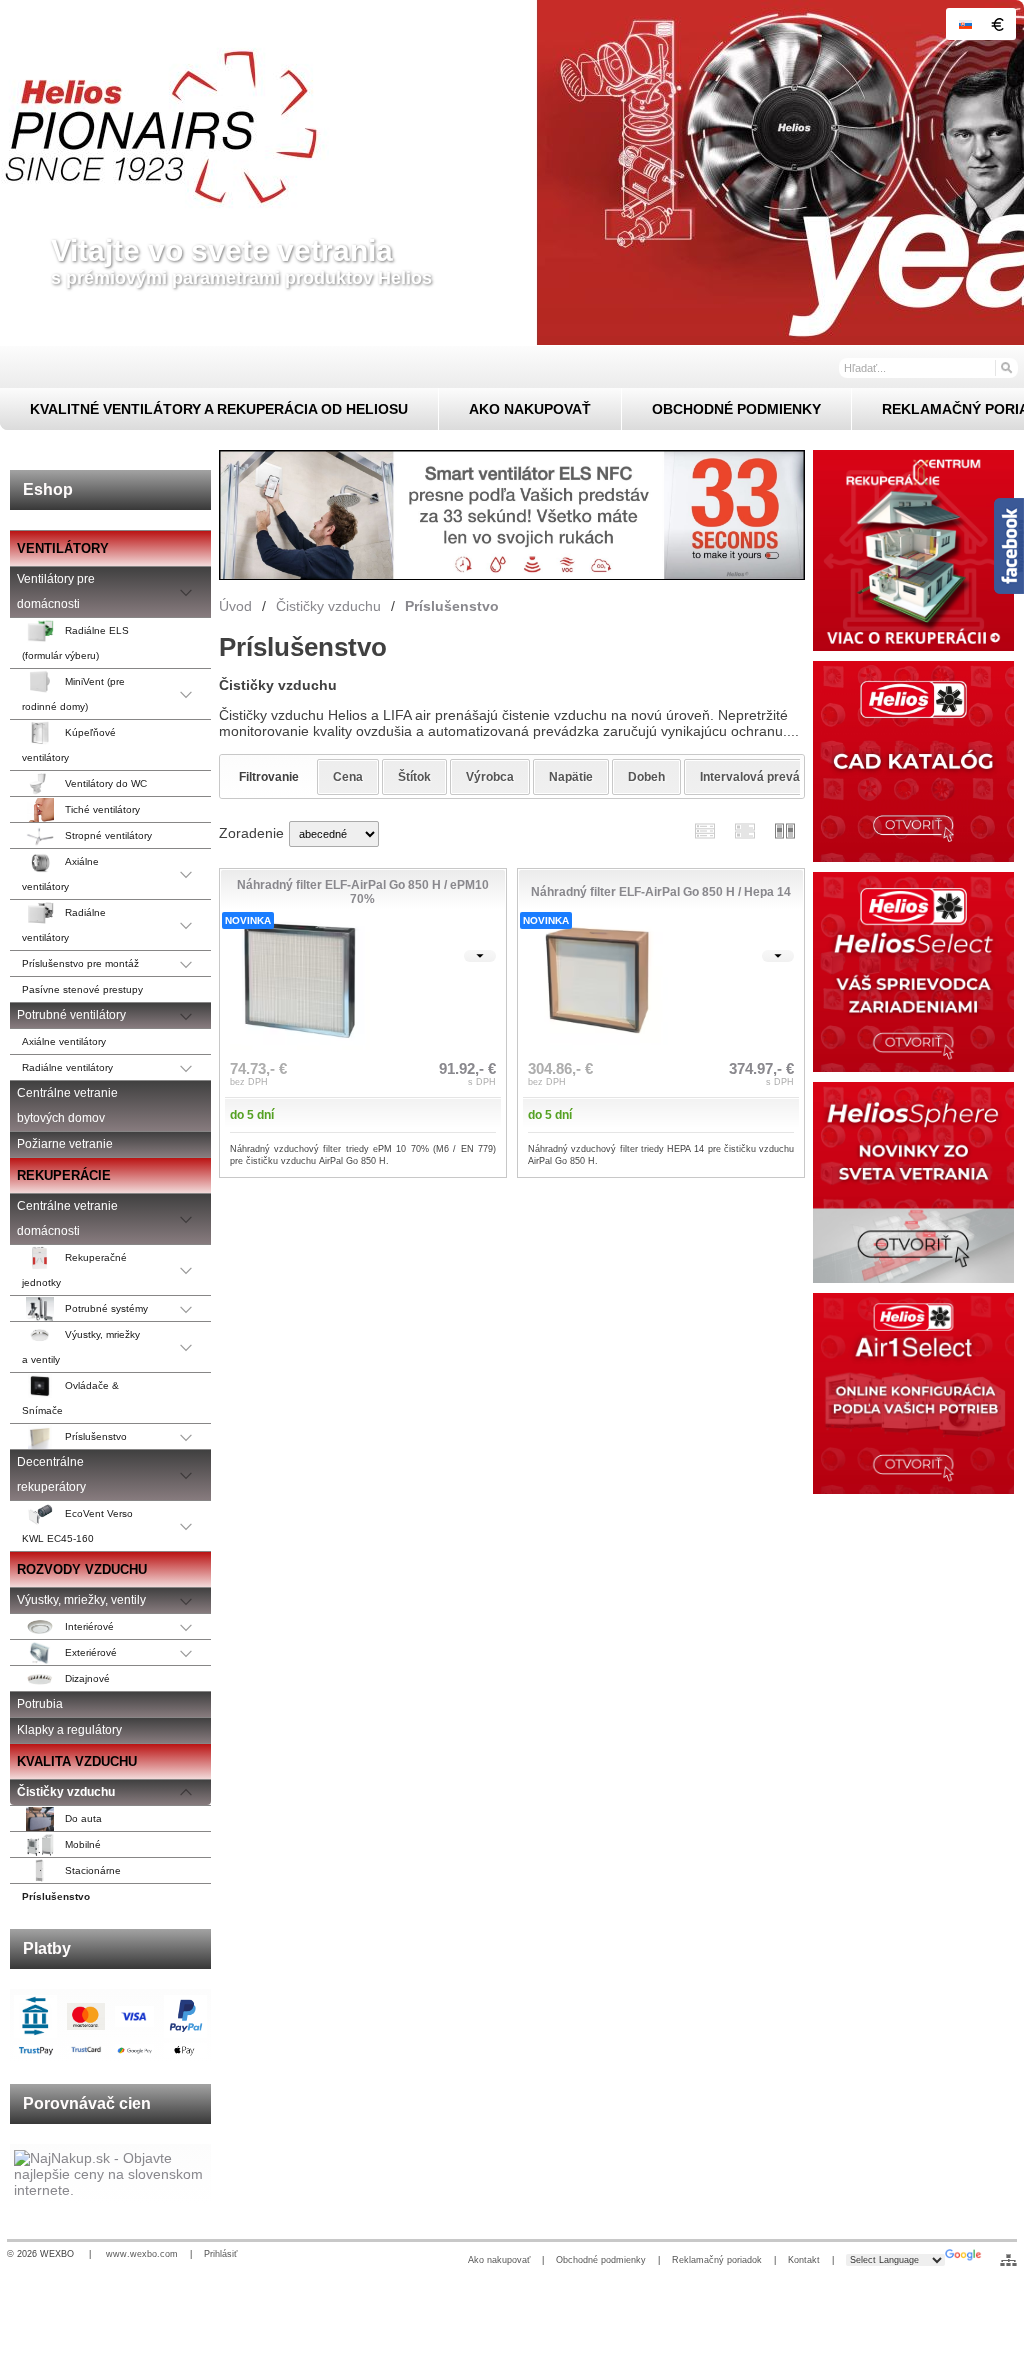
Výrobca (490, 777)
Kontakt (804, 2260)
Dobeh (646, 777)
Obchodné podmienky (601, 2260)
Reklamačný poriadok (717, 2260)
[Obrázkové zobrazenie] (785, 831)
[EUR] (997, 24)
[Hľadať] (1005, 367)
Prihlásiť (220, 2254)
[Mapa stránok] (1008, 2260)
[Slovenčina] (965, 24)
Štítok (414, 777)
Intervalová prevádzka (763, 777)
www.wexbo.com (142, 2254)
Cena (348, 777)
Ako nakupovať (499, 2260)
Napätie (571, 777)
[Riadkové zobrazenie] (705, 831)
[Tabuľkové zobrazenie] (745, 831)
